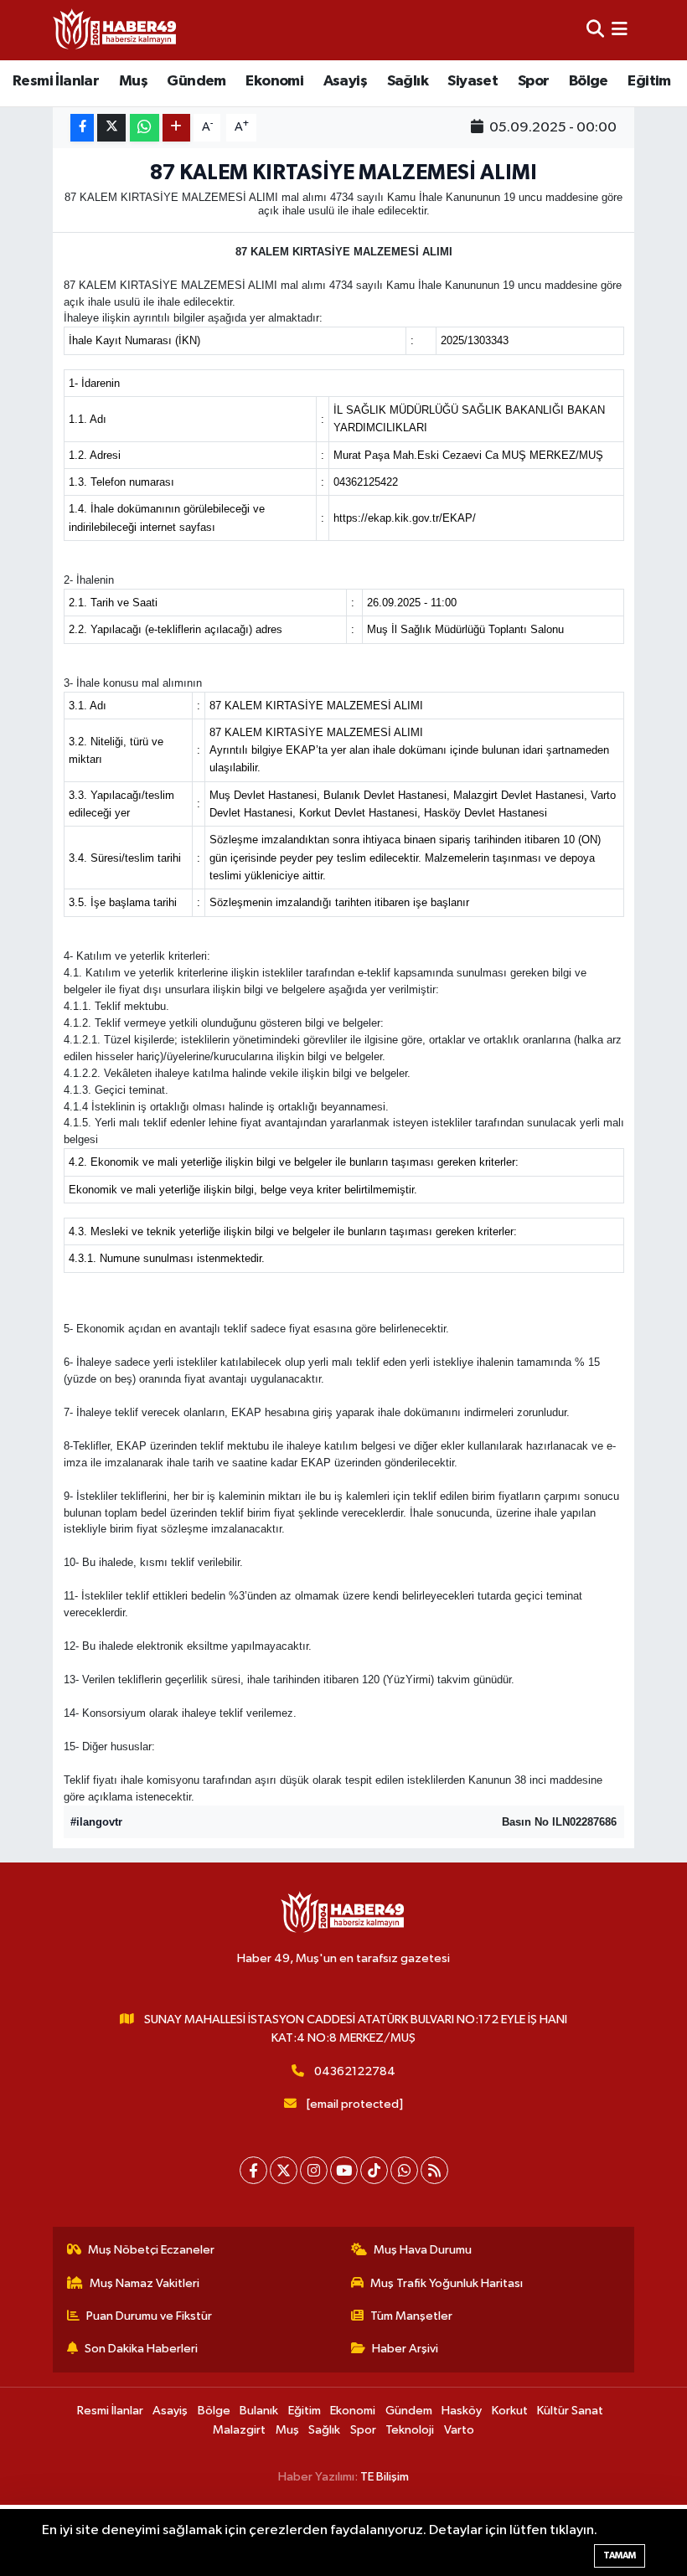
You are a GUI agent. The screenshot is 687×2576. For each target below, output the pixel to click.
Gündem (196, 81)
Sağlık (408, 81)
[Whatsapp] (404, 2170)
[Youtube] (344, 2170)
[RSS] (434, 2170)
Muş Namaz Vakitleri (145, 2283)
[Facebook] (253, 2170)
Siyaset (473, 81)
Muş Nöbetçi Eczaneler (151, 2250)
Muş (133, 81)
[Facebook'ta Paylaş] (82, 128)
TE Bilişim (385, 2477)
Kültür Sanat (570, 2411)
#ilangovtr (96, 1822)
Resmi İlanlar (56, 81)
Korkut (510, 2411)
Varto (459, 2430)
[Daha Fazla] (176, 128)
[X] (284, 2170)
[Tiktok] (374, 2170)
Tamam (620, 2555)
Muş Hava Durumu (423, 2250)
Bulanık (259, 2411)
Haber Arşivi (405, 2349)
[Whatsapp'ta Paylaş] (145, 128)
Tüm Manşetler (411, 2316)
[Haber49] (116, 30)
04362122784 (355, 2071)
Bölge (589, 81)
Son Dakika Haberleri (141, 2349)
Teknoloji (410, 2430)
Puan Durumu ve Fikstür (149, 2316)
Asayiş (345, 81)
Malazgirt (239, 2430)
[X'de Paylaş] (111, 128)
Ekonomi (274, 81)
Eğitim (649, 81)
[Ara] (595, 30)
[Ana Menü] (620, 30)
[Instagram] (314, 2170)
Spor (534, 81)
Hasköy (462, 2411)
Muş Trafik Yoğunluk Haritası (447, 2283)
